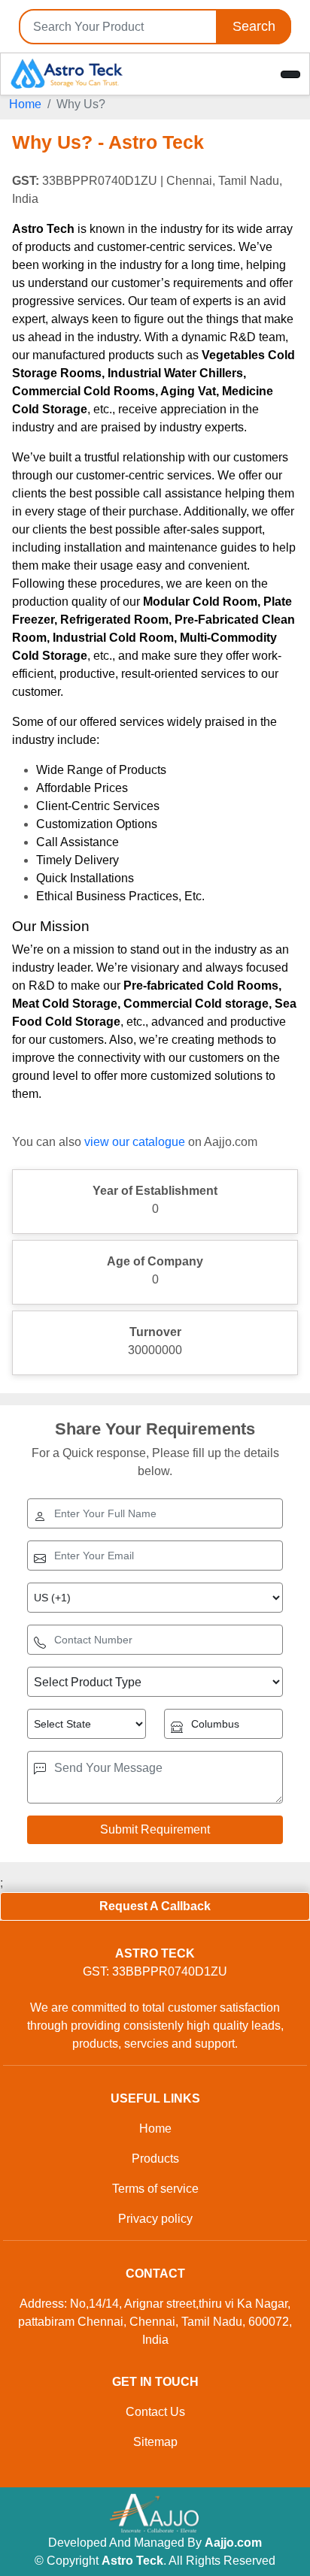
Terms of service (155, 2189)
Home (25, 104)
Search (254, 26)
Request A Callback (155, 1906)
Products (155, 2159)
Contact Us (155, 2412)
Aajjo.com (233, 2543)
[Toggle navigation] (290, 74)
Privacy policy (155, 2219)
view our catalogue (135, 1142)
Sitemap (155, 2442)
